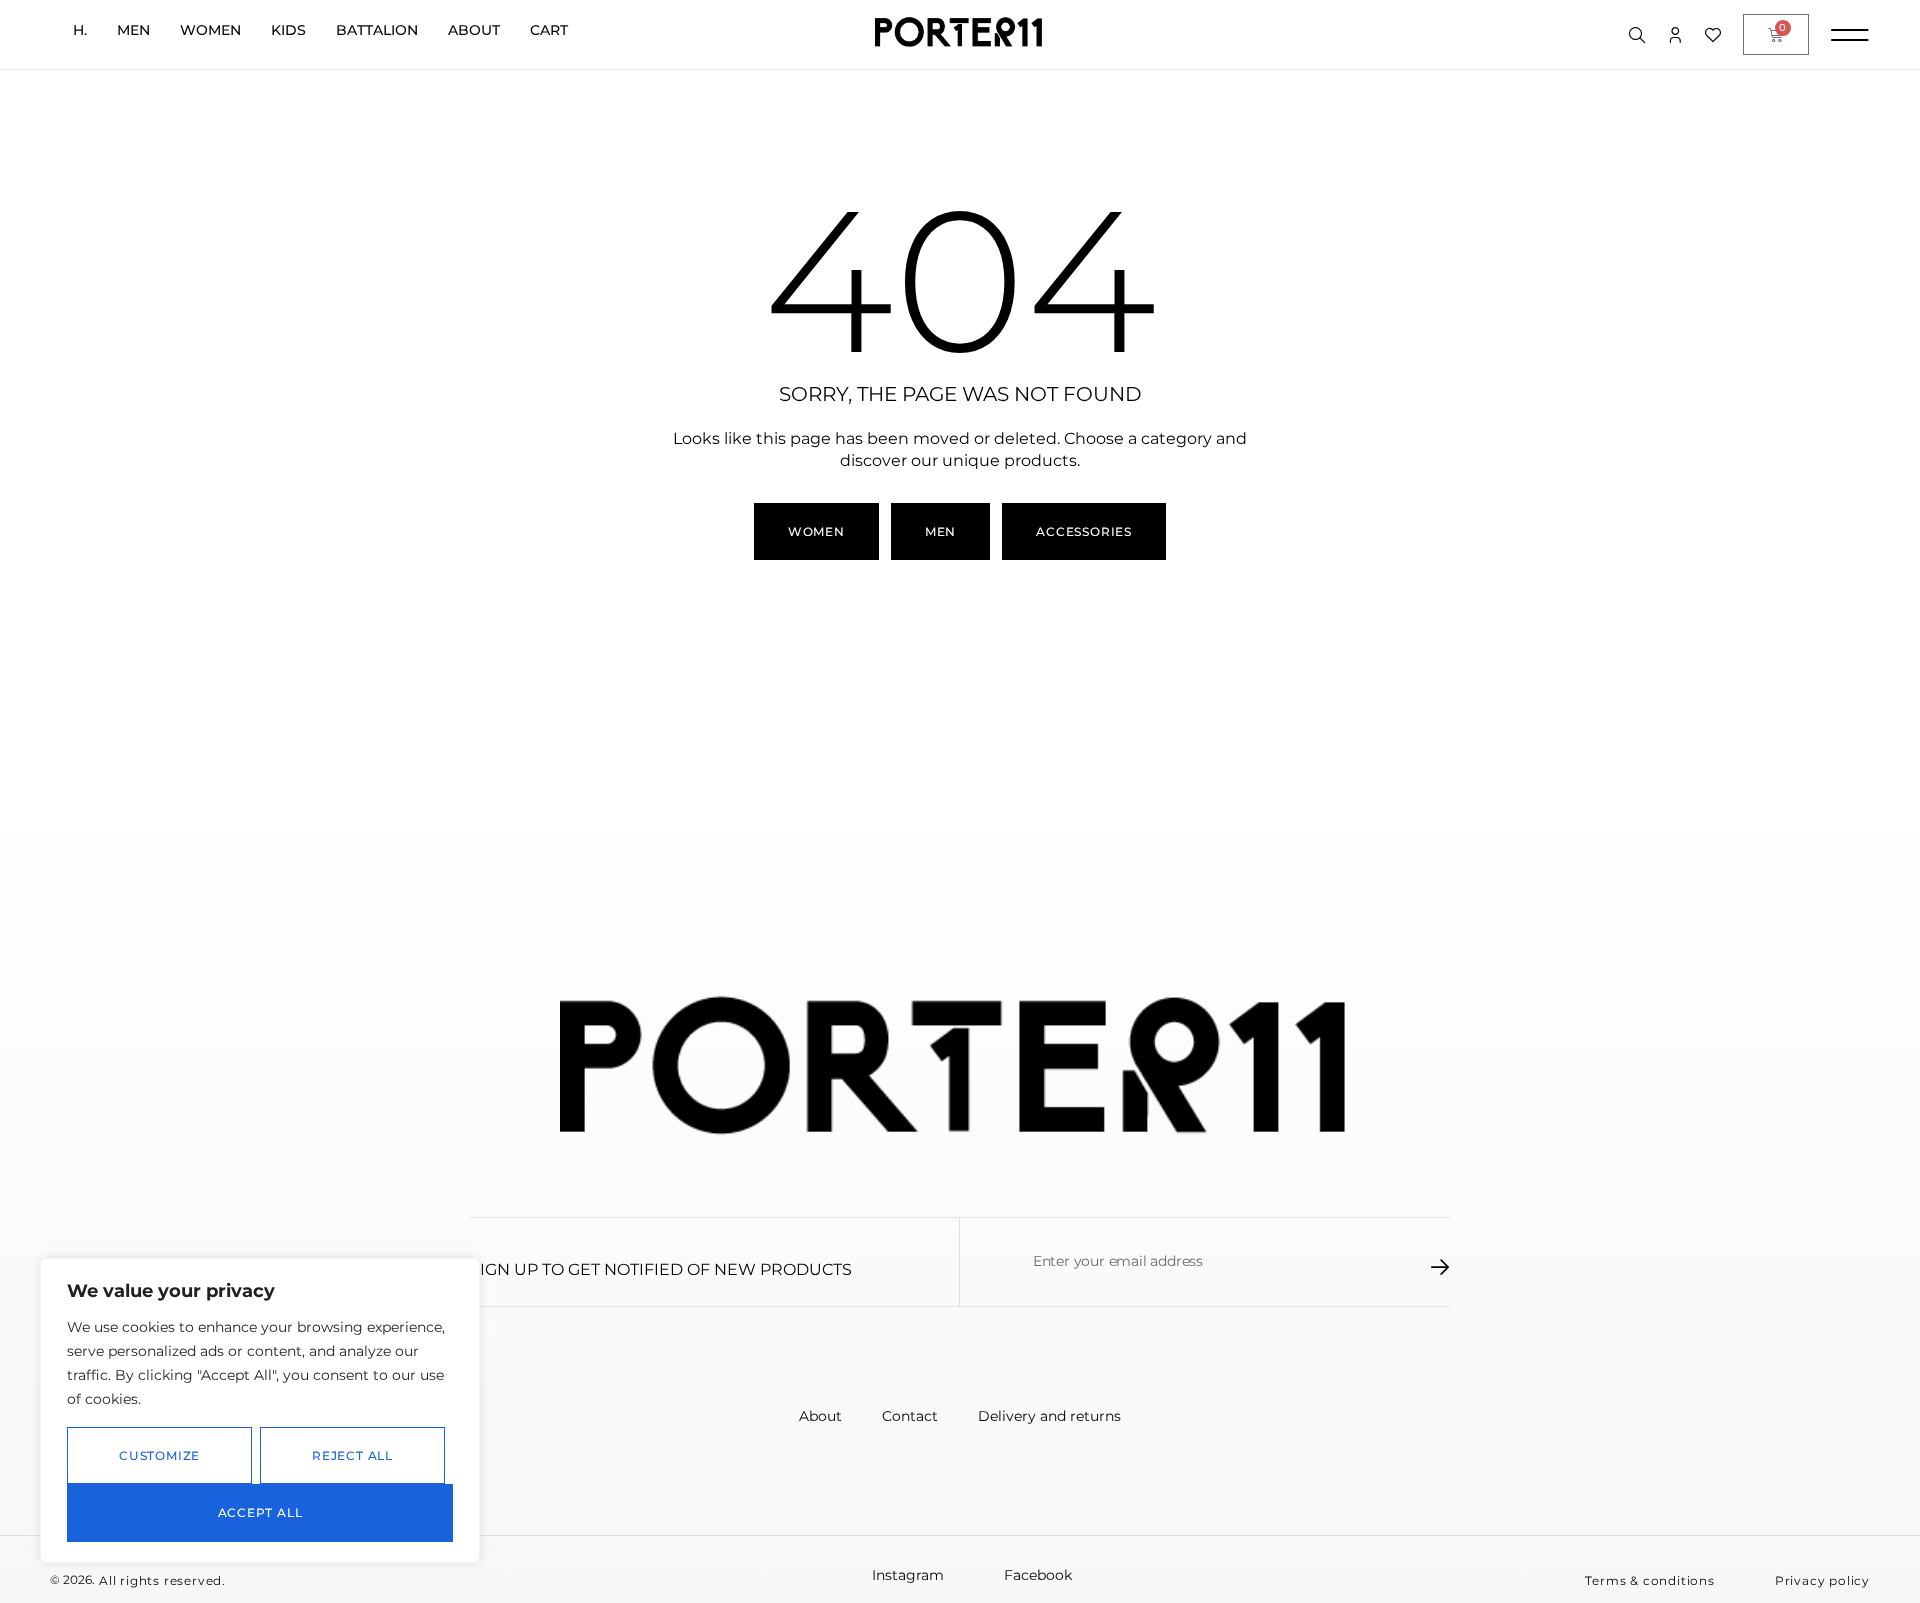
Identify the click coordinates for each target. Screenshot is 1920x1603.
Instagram (908, 1575)
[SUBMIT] (1440, 1267)
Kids (288, 30)
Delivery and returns (1049, 1416)
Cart (549, 30)
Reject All (352, 1455)
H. (80, 30)
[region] (260, 1410)
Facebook (1038, 1575)
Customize (159, 1455)
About (474, 30)
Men (133, 30)
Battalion (377, 30)
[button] (1649, 1581)
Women (210, 30)
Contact (910, 1416)
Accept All (260, 1512)
